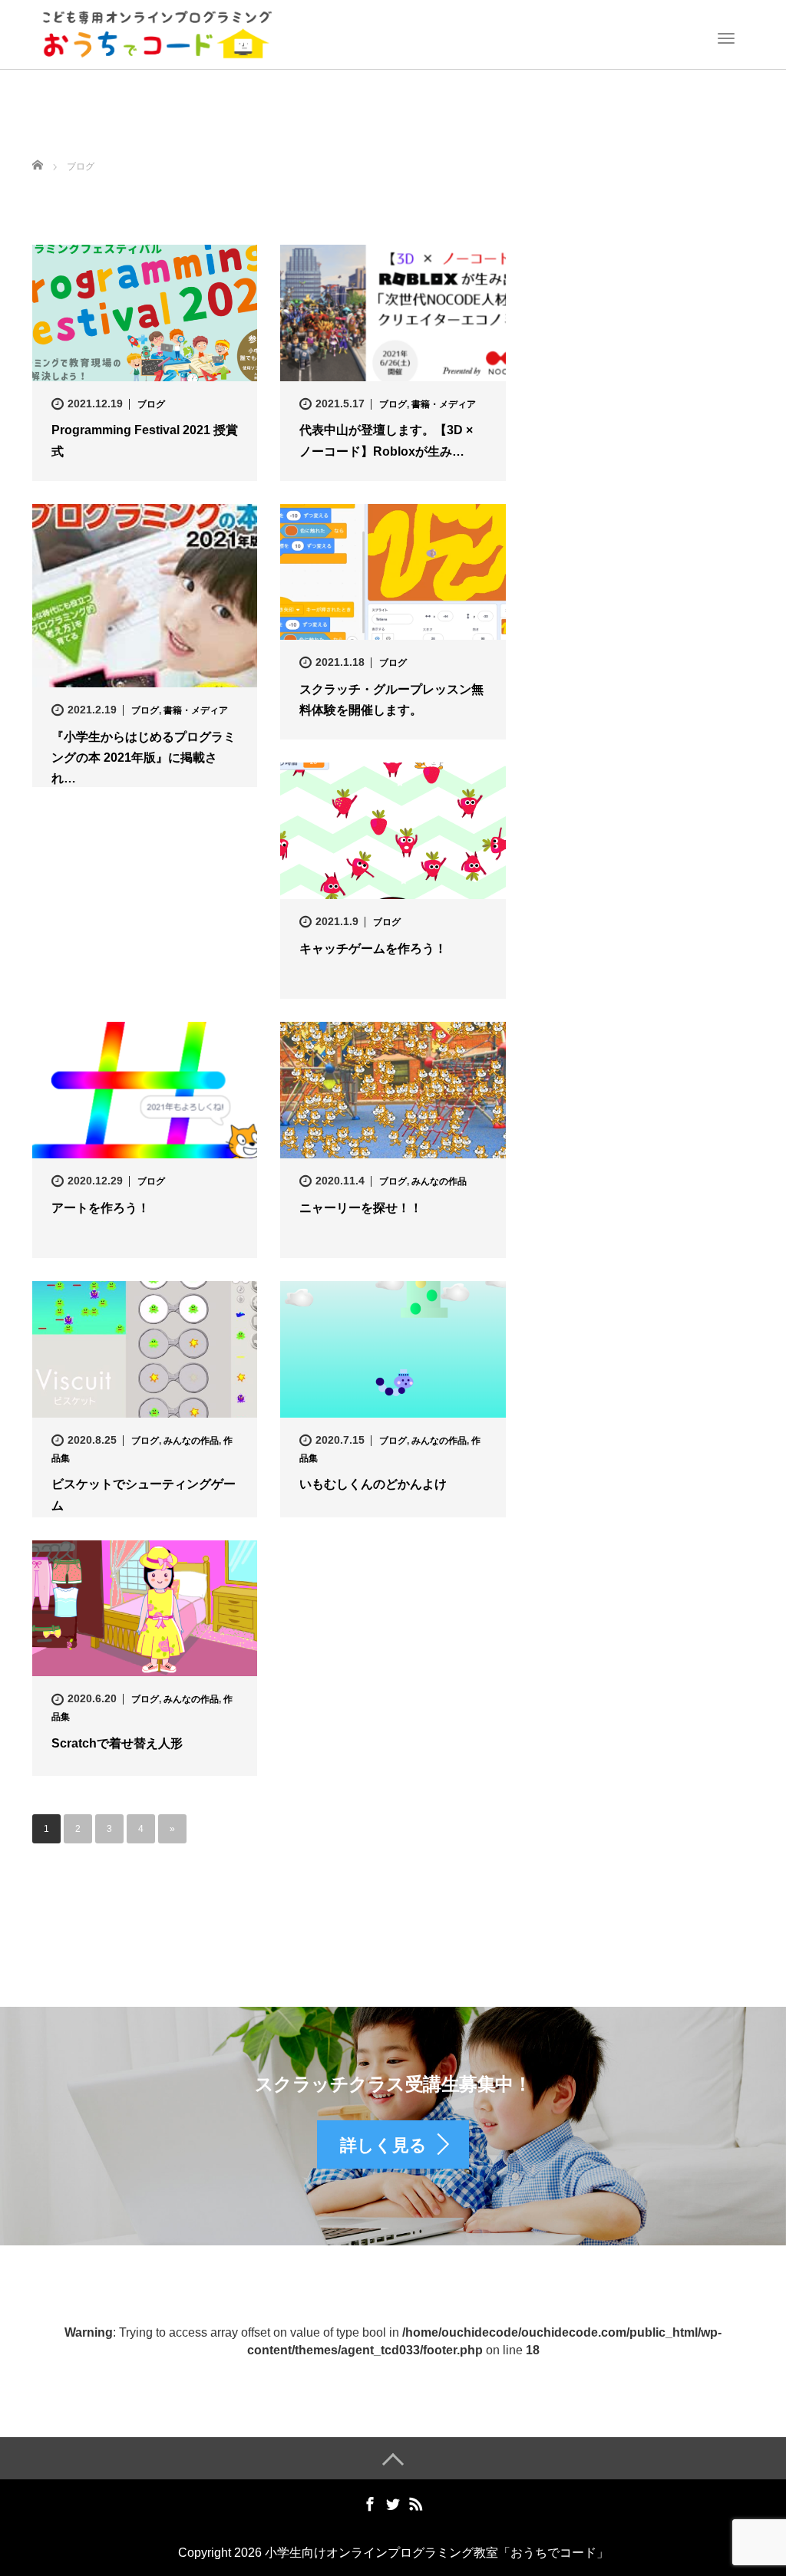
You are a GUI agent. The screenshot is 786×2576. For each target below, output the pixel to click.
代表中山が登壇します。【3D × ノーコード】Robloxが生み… (386, 440)
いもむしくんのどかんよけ (373, 1484)
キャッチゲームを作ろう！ (373, 949)
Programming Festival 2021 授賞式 (145, 440)
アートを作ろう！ (101, 1208)
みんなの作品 (439, 1181)
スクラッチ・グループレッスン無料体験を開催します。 (391, 700)
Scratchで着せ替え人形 (117, 1743)
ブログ (151, 404)
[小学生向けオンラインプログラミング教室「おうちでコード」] (157, 33)
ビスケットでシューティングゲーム (144, 1494)
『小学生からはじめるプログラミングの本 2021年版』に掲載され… (144, 758)
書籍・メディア (444, 404)
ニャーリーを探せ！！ (361, 1208)
